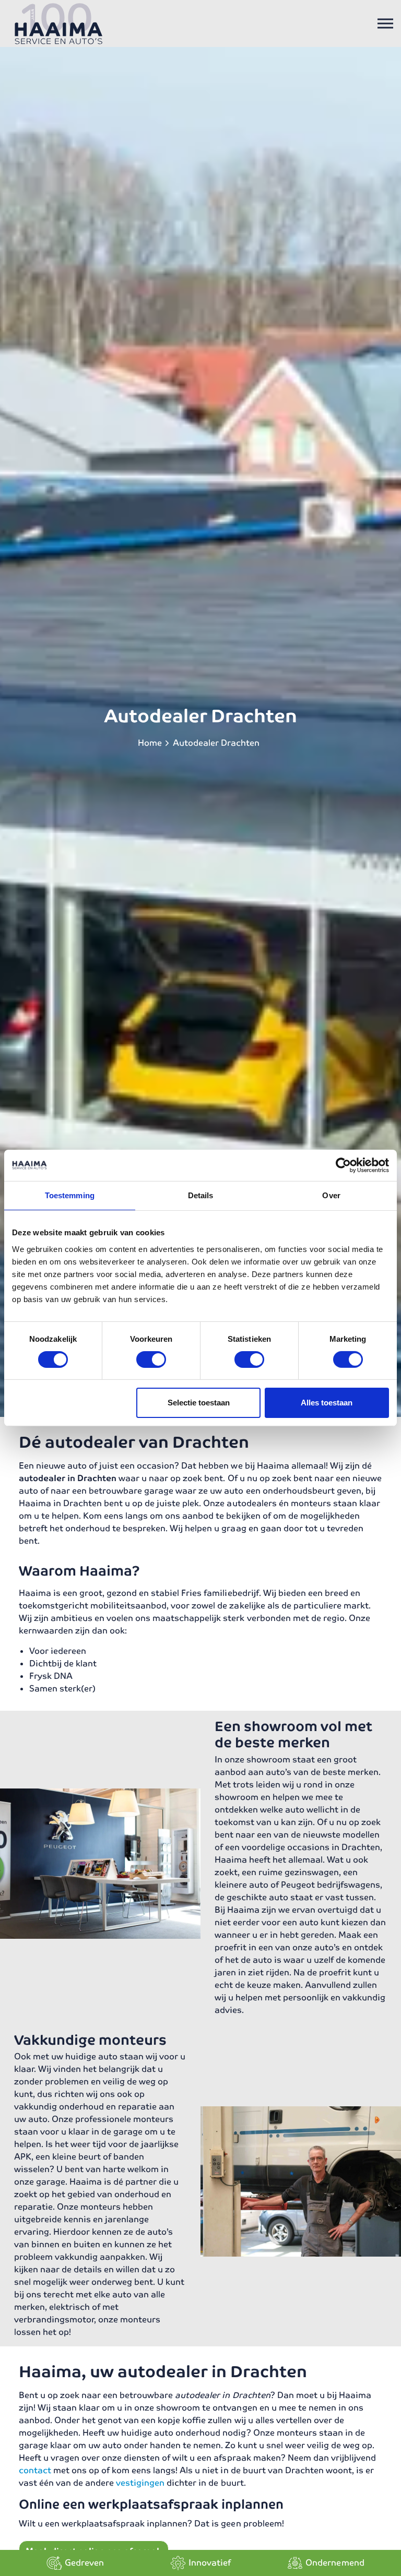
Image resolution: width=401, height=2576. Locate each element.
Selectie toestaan (199, 1403)
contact (35, 2470)
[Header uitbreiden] (385, 23)
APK (23, 2157)
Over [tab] (331, 1195)
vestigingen (140, 2483)
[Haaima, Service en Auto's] (59, 23)
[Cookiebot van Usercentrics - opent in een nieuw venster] (343, 1165)
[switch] (151, 1359)
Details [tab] (201, 1195)
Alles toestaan (327, 1403)
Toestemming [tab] (70, 1195)
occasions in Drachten (334, 1847)
